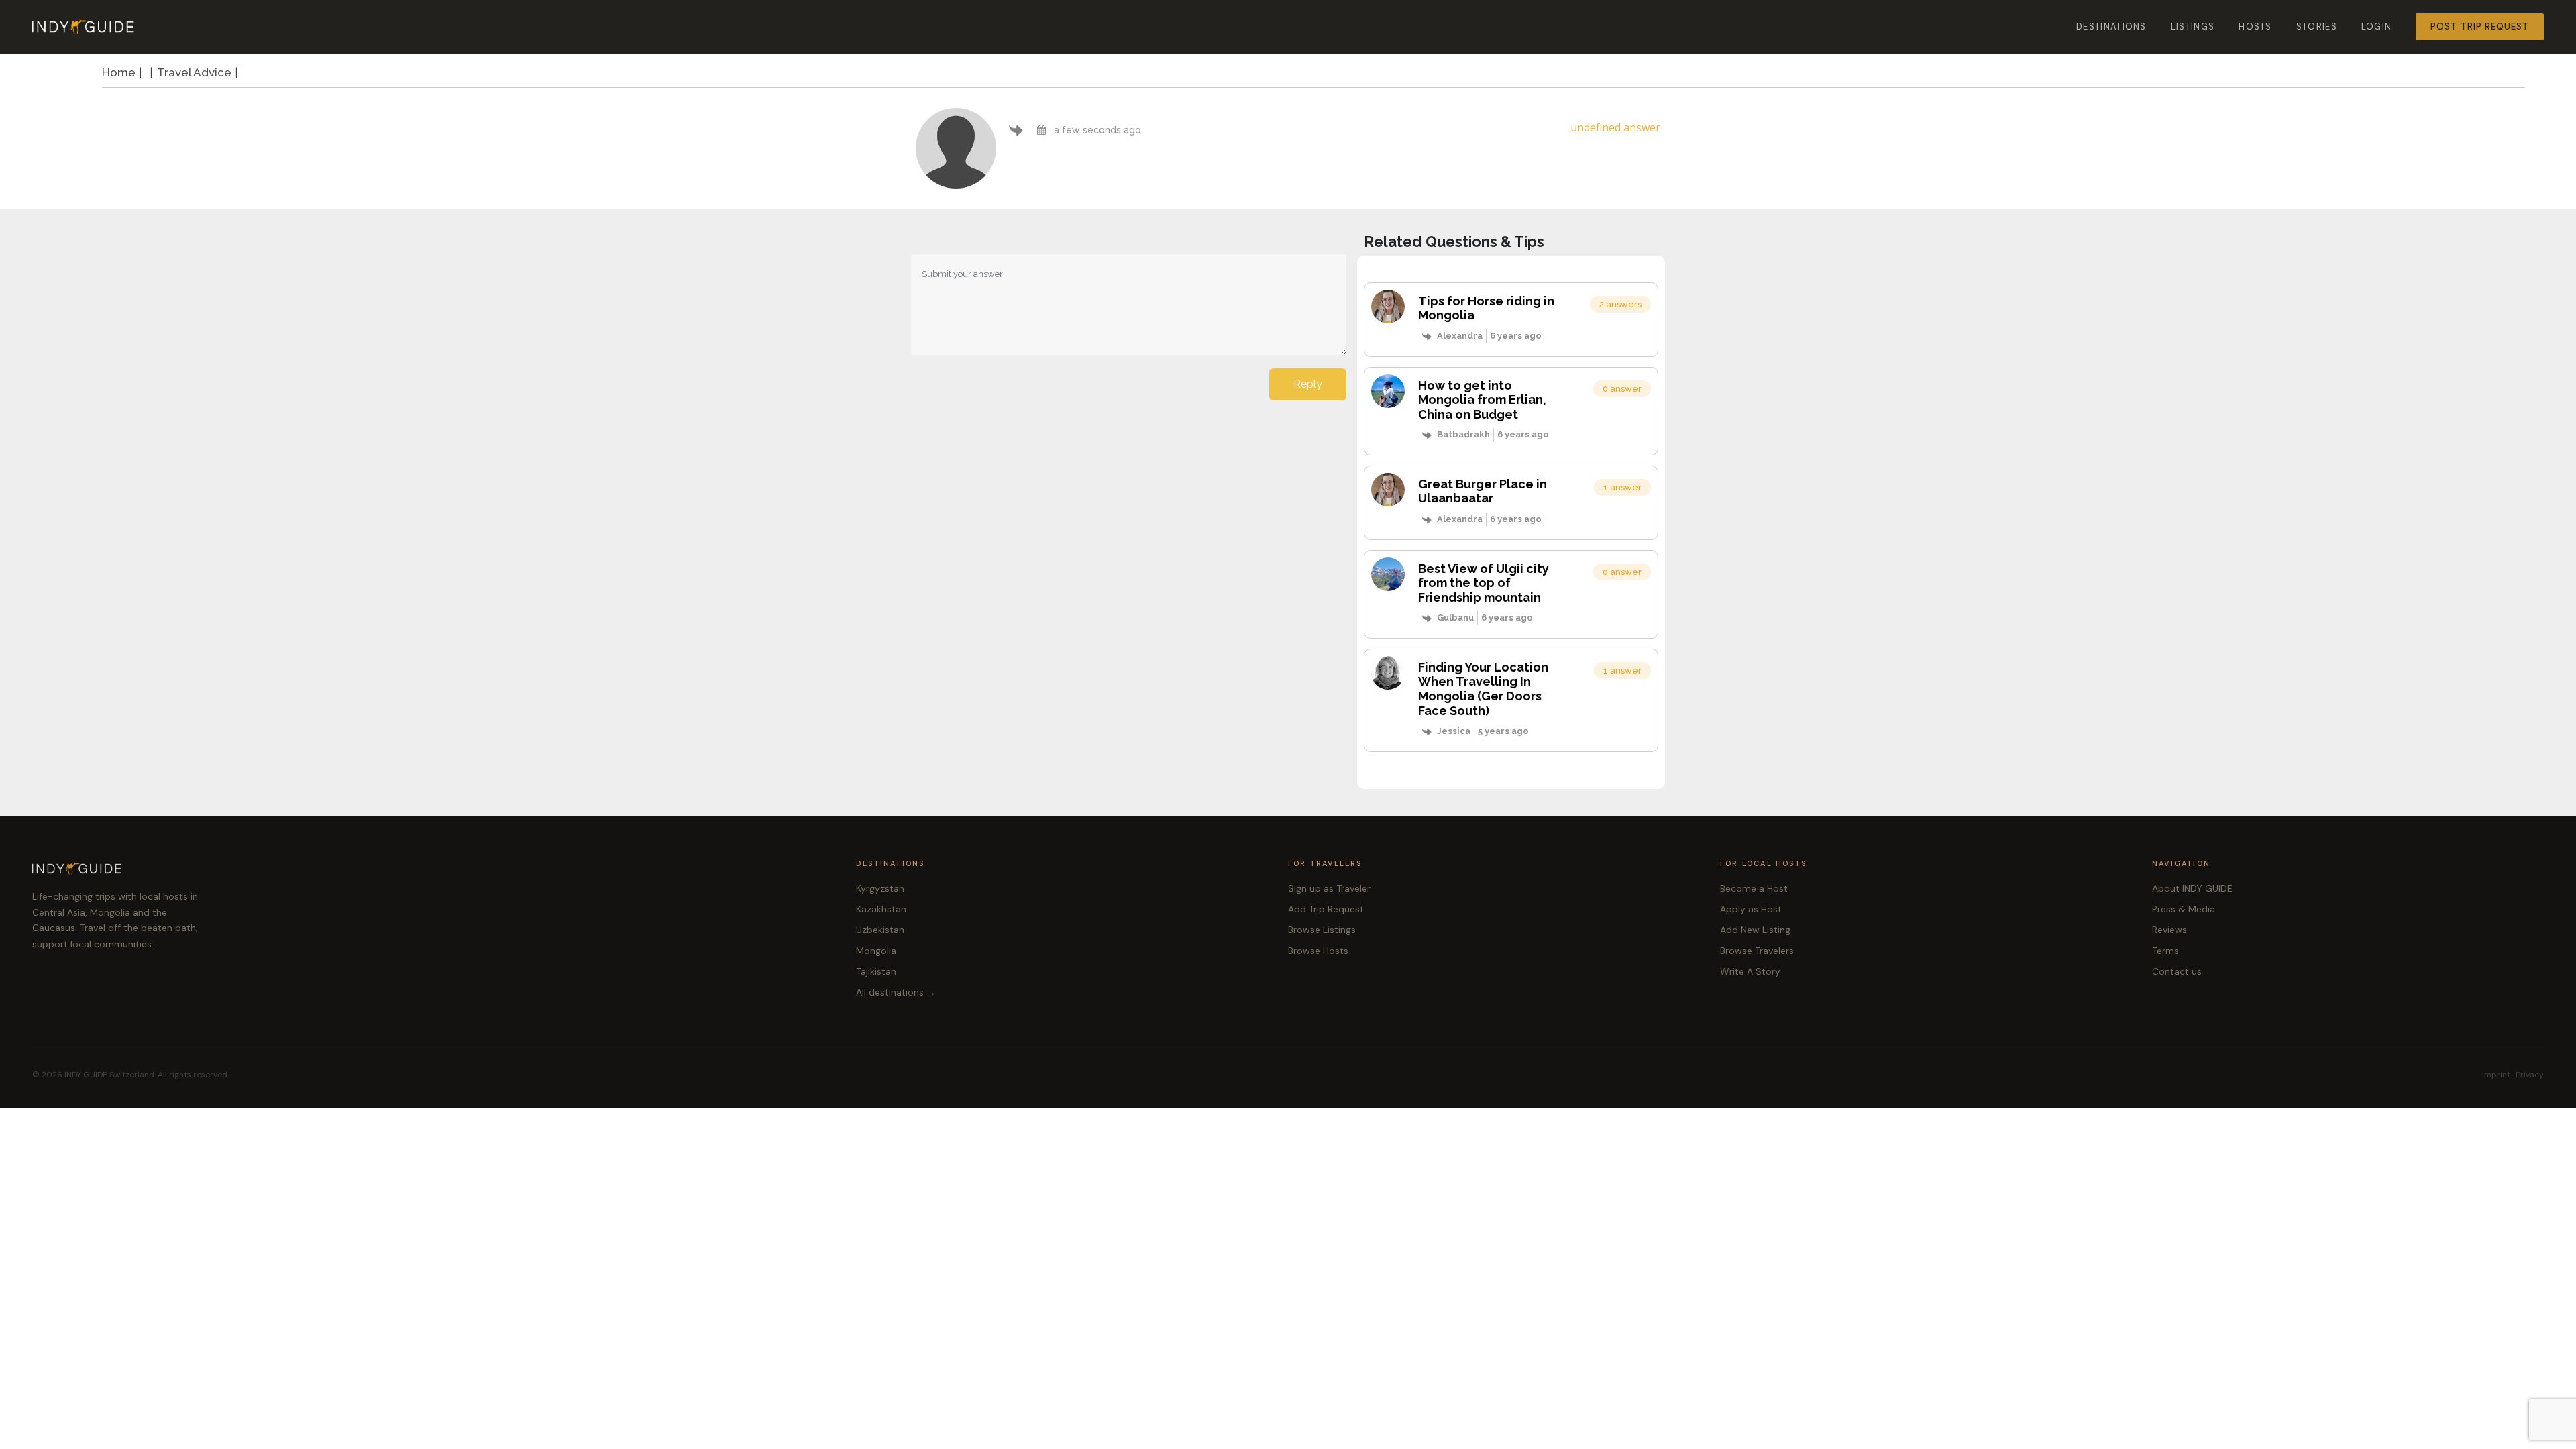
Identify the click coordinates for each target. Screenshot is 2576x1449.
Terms (2165, 951)
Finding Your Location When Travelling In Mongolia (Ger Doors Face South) (1483, 689)
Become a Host (1754, 888)
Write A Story (1750, 971)
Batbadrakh (1463, 434)
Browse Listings (1322, 930)
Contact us (2177, 971)
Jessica (1454, 731)
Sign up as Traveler (1329, 888)
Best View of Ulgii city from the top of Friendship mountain (1484, 583)
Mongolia (876, 951)
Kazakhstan (881, 909)
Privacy (2530, 1075)
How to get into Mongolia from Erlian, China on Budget (1482, 400)
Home (119, 72)
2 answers (1620, 304)
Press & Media (2184, 909)
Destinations (2111, 26)
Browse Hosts (1318, 951)
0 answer (1622, 389)
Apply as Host (1751, 909)
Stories (2317, 26)
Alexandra (1460, 336)
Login (2377, 26)
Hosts (2255, 26)
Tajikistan (876, 971)
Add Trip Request (1326, 909)
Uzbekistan (880, 930)
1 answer (1622, 487)
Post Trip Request (2480, 26)
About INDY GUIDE (2192, 888)
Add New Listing (1755, 930)
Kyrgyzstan (880, 888)
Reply (1308, 384)
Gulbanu (1455, 618)
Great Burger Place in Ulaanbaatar (1483, 491)
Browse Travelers (1757, 951)
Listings (2193, 26)
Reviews (2169, 930)
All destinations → (896, 992)
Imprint (2496, 1075)
